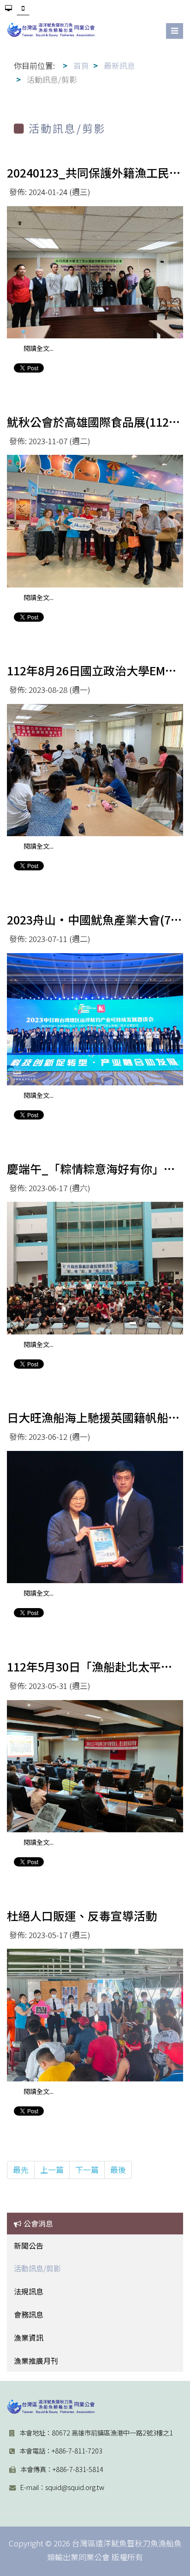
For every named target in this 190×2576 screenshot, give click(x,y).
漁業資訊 (29, 2337)
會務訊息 (29, 2314)
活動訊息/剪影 (37, 2268)
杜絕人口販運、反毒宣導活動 (82, 1915)
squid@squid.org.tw (75, 2487)
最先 (21, 2169)
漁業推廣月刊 (36, 2361)
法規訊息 (29, 2291)
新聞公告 (29, 2246)
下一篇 (87, 2169)
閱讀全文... (39, 348)
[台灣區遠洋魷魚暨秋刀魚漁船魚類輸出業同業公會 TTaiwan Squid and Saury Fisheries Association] (51, 2407)
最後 (118, 2169)
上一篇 (52, 2169)
